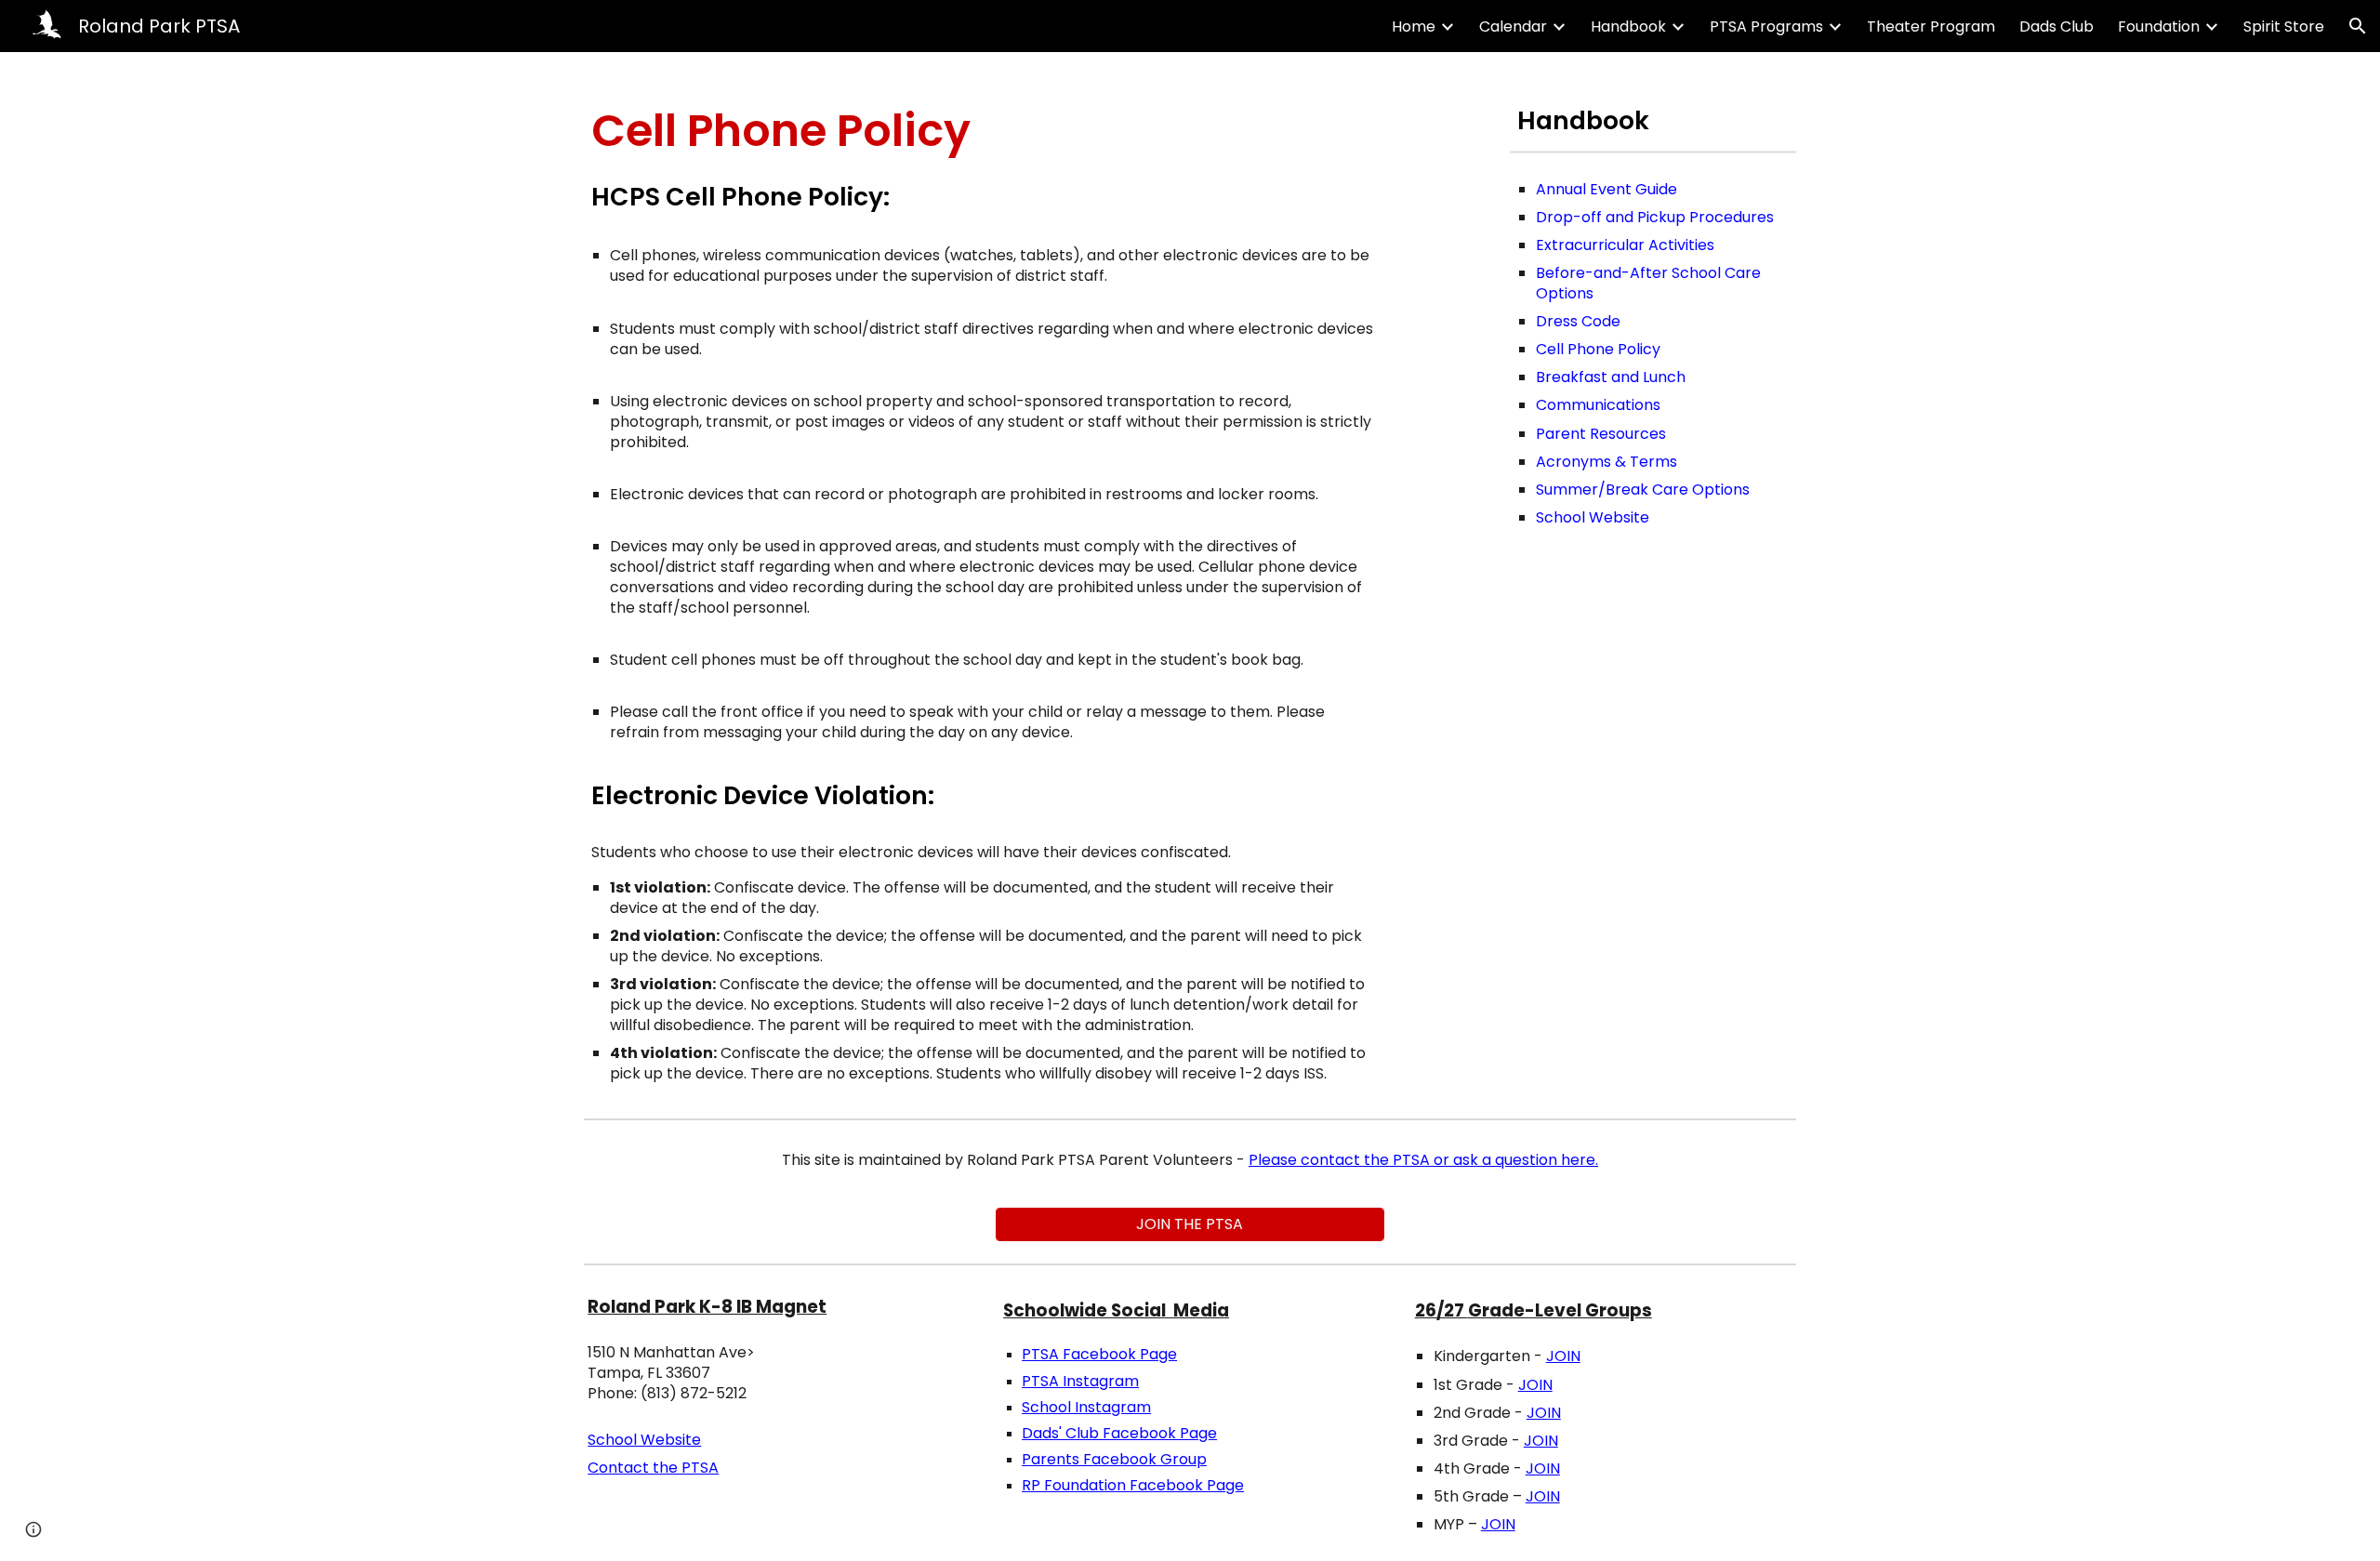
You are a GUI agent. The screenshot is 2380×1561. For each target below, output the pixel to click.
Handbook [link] (1628, 26)
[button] (2358, 26)
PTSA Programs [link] (1766, 26)
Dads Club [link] (2056, 26)
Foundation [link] (2159, 26)
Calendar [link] (1513, 26)
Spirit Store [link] (2284, 26)
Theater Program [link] (1931, 26)
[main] (984, 131)
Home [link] (1414, 26)
